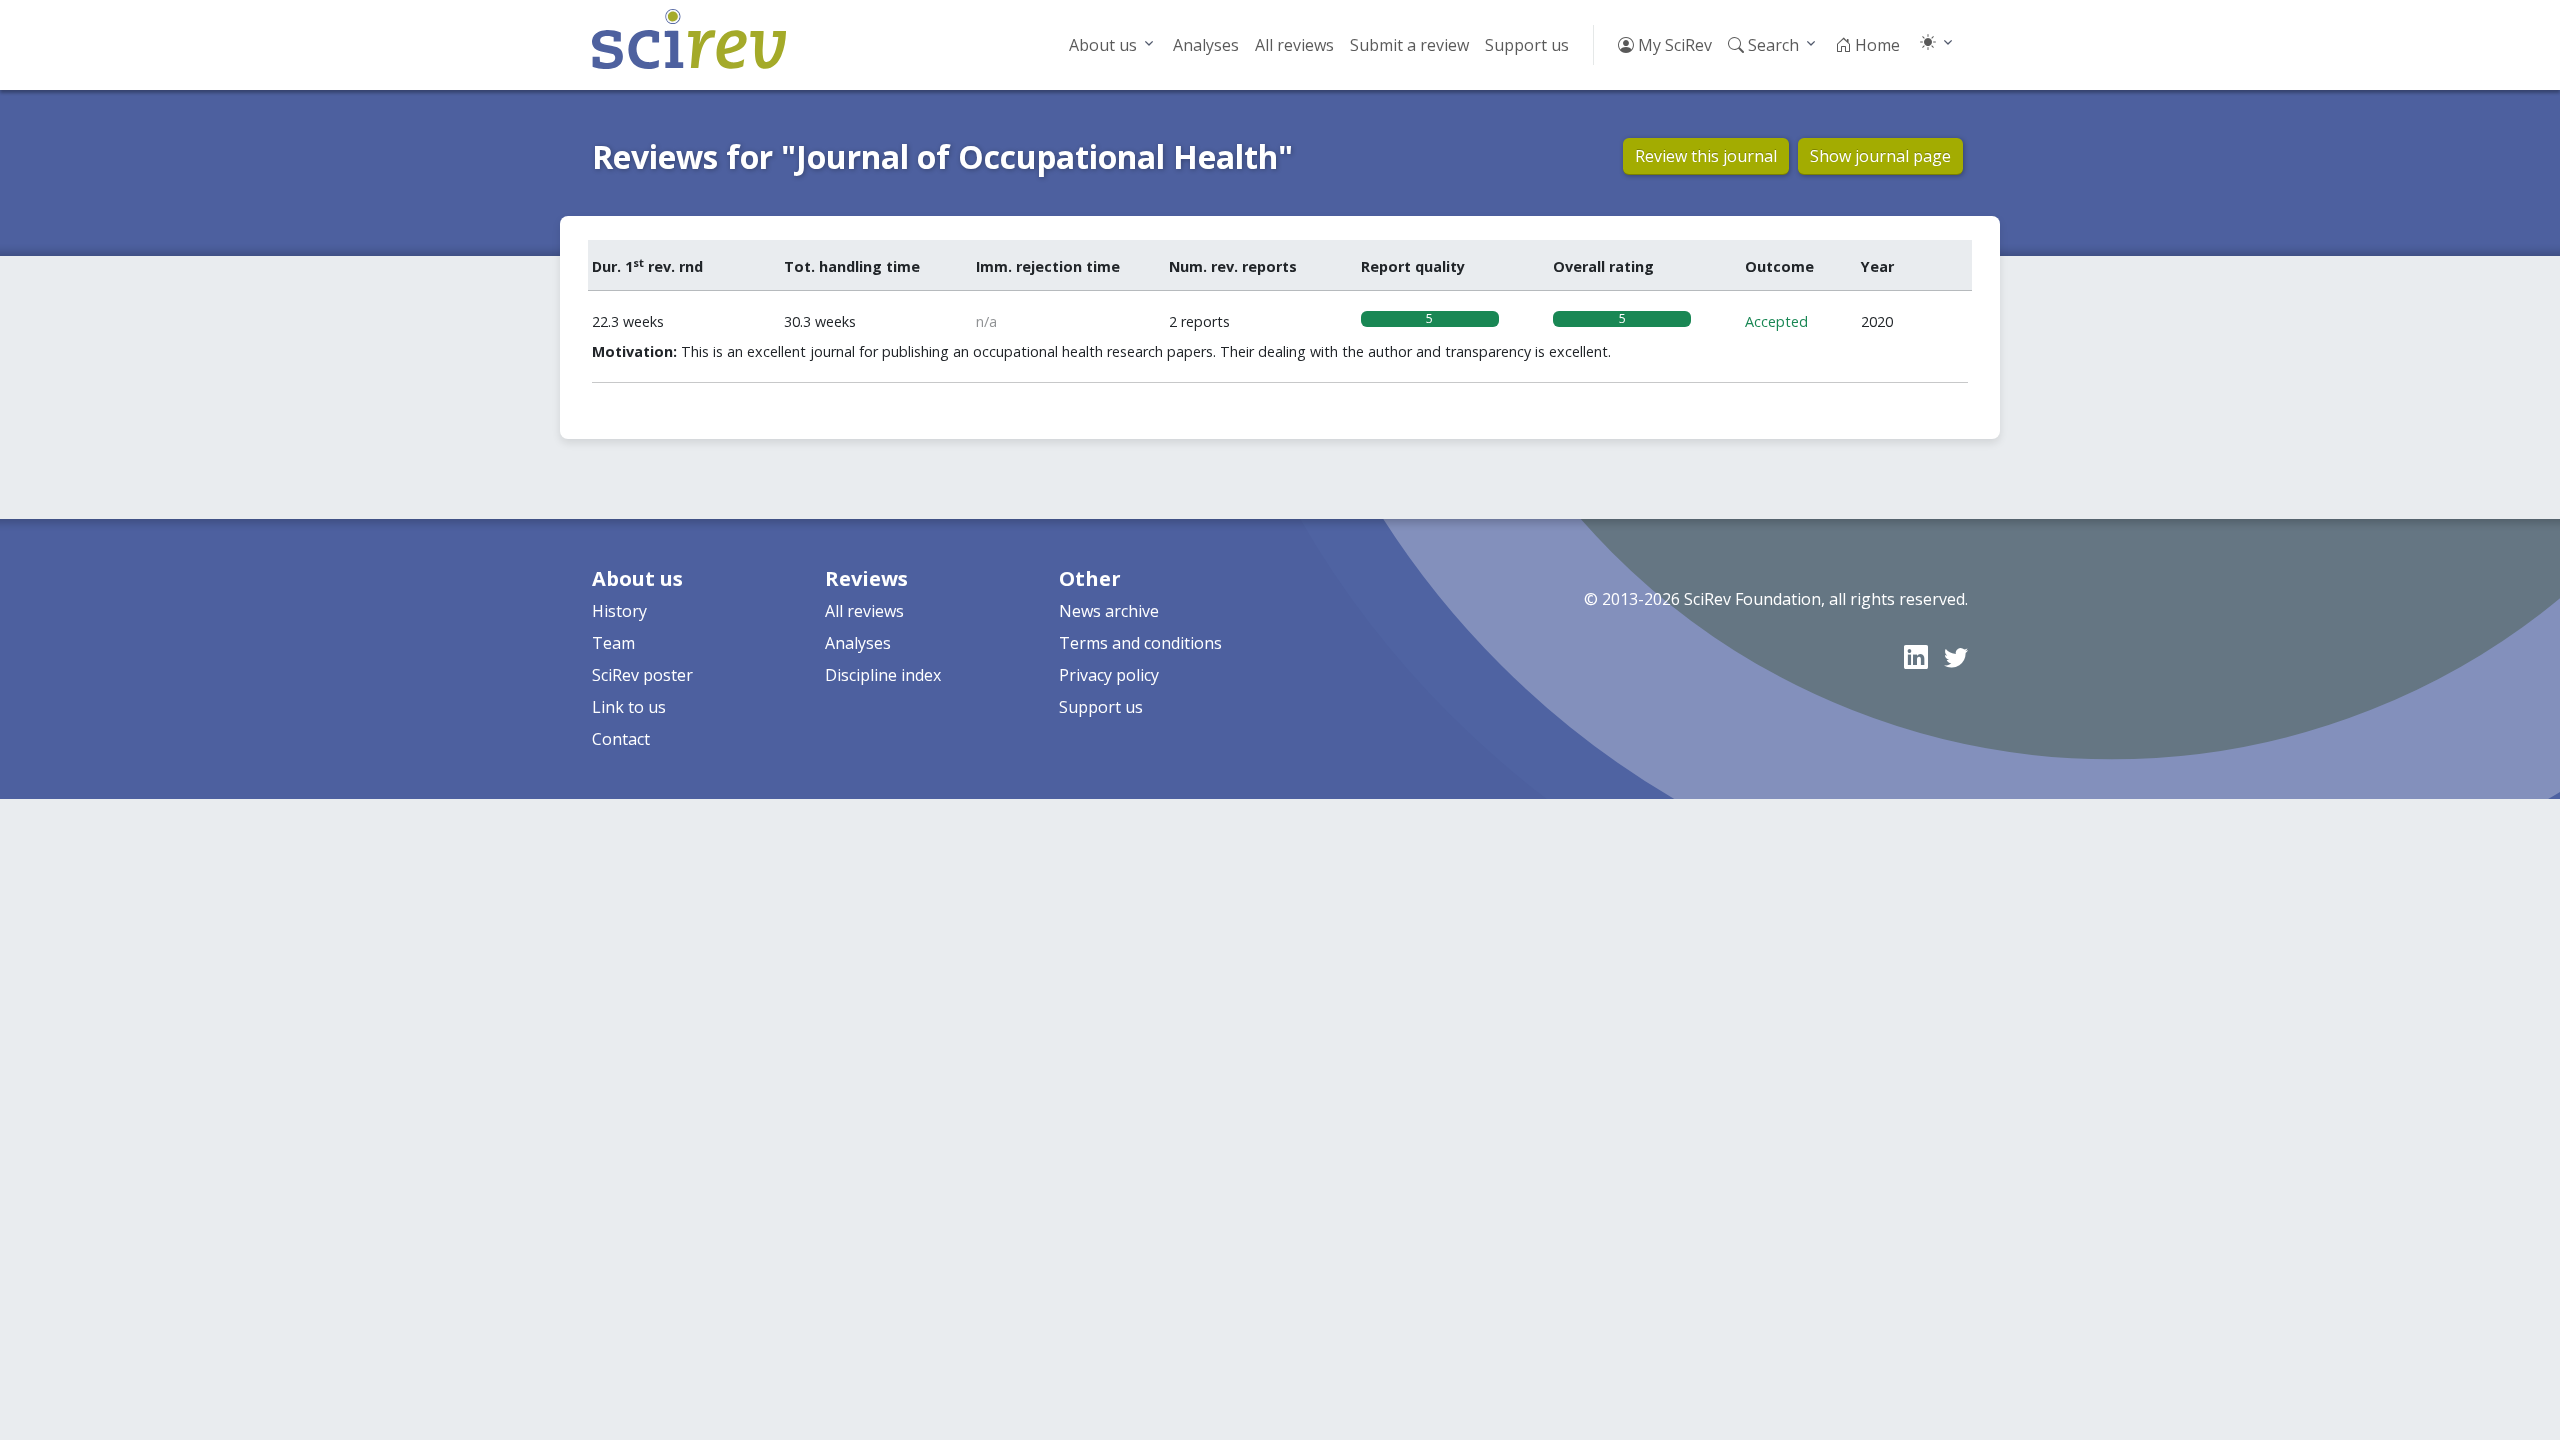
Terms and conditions (1140, 643)
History (619, 611)
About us (1103, 45)
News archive (1109, 611)
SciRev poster (642, 675)
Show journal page (1880, 156)
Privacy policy (1109, 675)
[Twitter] (1956, 656)
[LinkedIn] (1916, 656)
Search (1771, 45)
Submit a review (1409, 45)
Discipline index (883, 675)
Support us (1527, 45)
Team (613, 643)
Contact (621, 739)
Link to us (629, 707)
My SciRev (1673, 45)
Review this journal (1706, 156)
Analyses (1206, 45)
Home (1875, 45)
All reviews (1294, 45)
